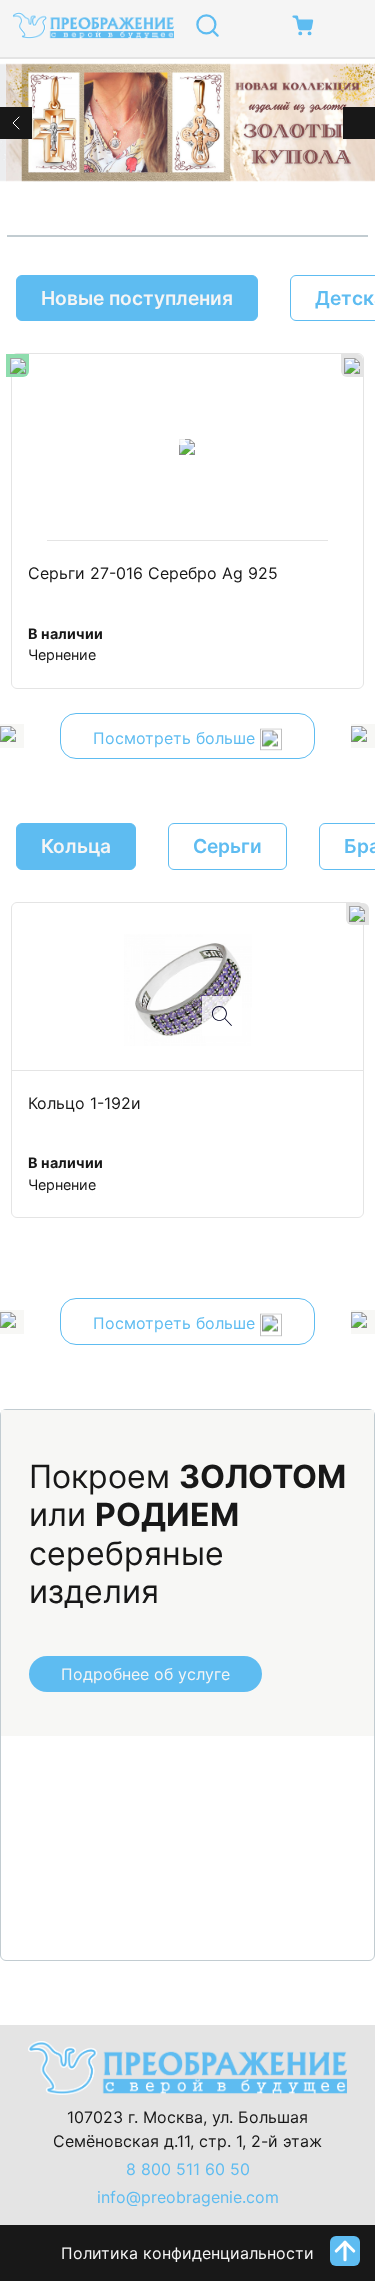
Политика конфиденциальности (187, 2253)
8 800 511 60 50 (188, 2169)
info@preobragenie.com (188, 2197)
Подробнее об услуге (145, 1674)
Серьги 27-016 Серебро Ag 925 (153, 574)
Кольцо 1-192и (84, 1104)
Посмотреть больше (176, 738)
